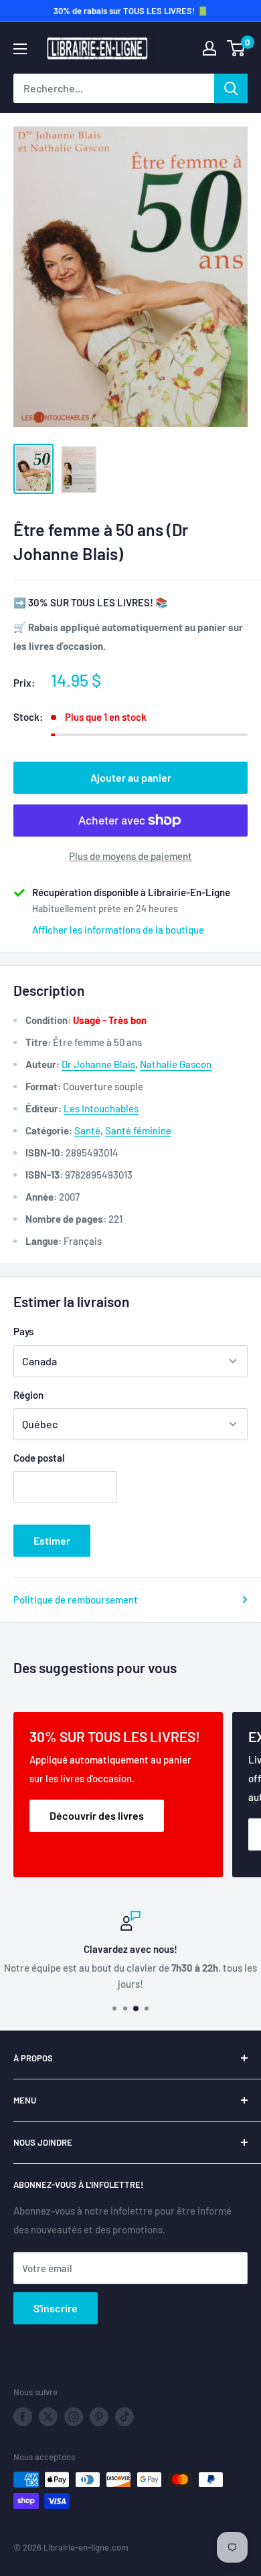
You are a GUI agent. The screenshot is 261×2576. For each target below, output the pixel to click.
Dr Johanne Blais (98, 1064)
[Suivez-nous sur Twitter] (48, 2417)
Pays (23, 1331)
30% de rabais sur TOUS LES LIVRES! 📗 (130, 11)
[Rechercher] (231, 88)
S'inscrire (56, 2308)
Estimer (52, 1540)
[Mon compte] (209, 48)
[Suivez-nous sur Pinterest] (99, 2417)
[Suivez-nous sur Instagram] (74, 2417)
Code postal (39, 1458)
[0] (237, 48)
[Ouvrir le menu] (20, 49)
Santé (87, 1130)
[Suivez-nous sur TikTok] (124, 2417)
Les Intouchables (101, 1108)
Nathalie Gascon (176, 1064)
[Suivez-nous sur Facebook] (23, 2417)
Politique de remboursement (76, 1600)
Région (28, 1395)
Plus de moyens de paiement (130, 856)
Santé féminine (138, 1130)
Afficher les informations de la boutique (118, 930)
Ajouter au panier (131, 777)
